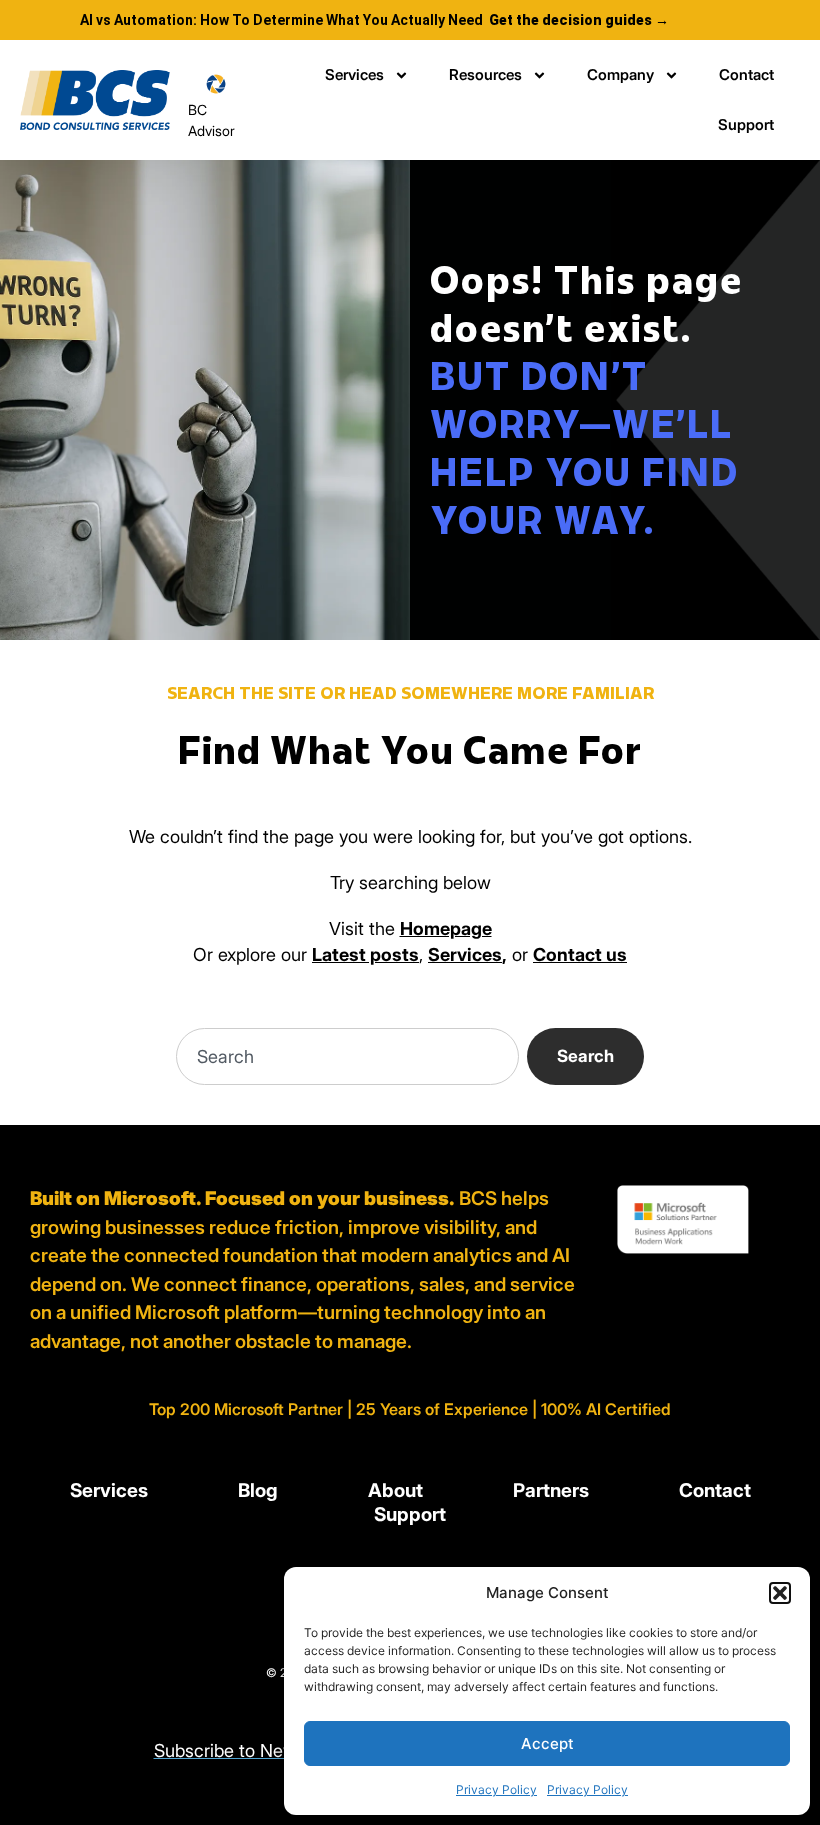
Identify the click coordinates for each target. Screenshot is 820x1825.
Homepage (446, 928)
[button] (780, 1593)
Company (620, 74)
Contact (746, 74)
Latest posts (365, 954)
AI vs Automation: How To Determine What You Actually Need (281, 20)
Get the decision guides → (579, 20)
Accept (547, 1743)
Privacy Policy (496, 1789)
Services (354, 74)
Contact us (580, 954)
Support (746, 124)
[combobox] (347, 1056)
